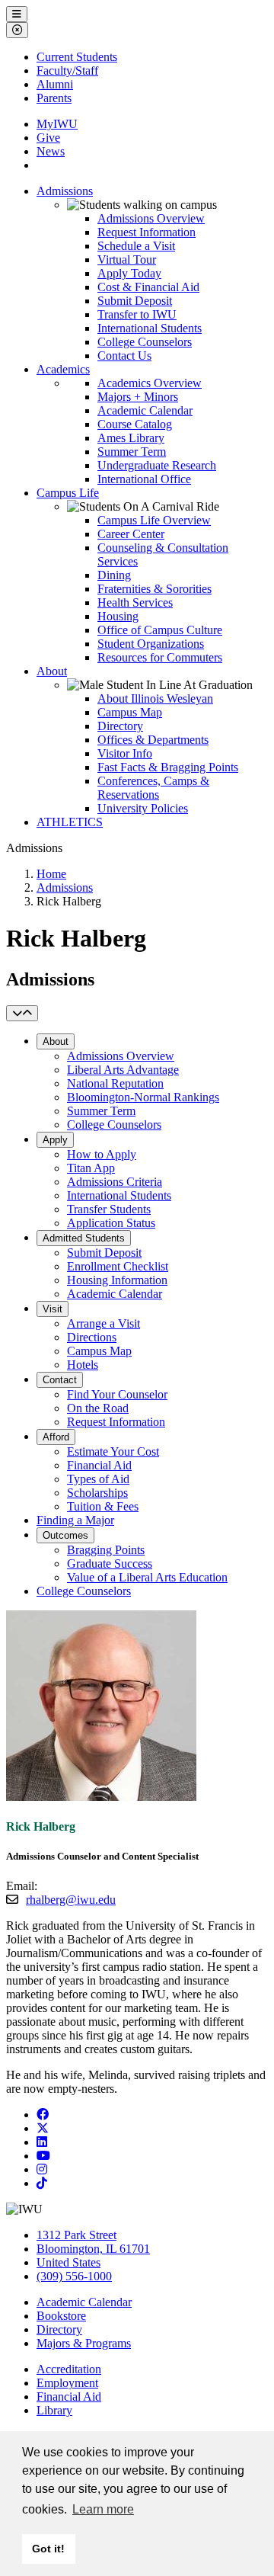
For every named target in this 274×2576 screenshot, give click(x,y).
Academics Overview (150, 383)
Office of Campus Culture (160, 630)
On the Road (98, 1408)
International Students (150, 328)
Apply (55, 1140)
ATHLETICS (70, 822)
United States (68, 2262)
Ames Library (131, 438)
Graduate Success (110, 1564)
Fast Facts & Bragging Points (168, 767)
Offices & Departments (153, 740)
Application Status (111, 1223)
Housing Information (117, 1280)
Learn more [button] (103, 2509)
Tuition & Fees (103, 1506)
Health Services (135, 602)
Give (48, 138)
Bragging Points (106, 1550)
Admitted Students (84, 1238)
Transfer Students (109, 1209)
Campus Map (130, 712)
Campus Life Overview (154, 520)
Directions (92, 1337)
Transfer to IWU (137, 314)
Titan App (91, 1168)
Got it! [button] (48, 2549)
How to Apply (102, 1154)
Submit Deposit (135, 301)
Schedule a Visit (136, 246)
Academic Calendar (145, 410)
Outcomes (65, 1535)
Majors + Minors (138, 397)
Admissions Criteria (115, 1182)
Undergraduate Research (157, 465)
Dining (114, 575)
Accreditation (69, 2369)
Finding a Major (75, 1520)
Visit (53, 1309)
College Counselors (145, 342)
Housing (118, 616)
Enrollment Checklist (118, 1266)
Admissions (65, 191)
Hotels (83, 1365)
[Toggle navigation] (22, 1013)
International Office (144, 479)
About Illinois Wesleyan (155, 698)
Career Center (131, 534)
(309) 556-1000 (74, 2276)
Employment (67, 2383)
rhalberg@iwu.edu (71, 1900)
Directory (120, 726)
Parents (54, 98)
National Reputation (115, 1083)
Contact (60, 1380)
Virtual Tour (127, 260)
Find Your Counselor (117, 1394)
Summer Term (132, 452)
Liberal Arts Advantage (123, 1070)
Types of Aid (98, 1479)
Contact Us (124, 356)
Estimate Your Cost (113, 1451)
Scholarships (97, 1493)
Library (54, 2410)
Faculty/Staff (67, 70)
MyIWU (57, 124)
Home (51, 874)
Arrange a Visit (104, 1323)
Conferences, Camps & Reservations (153, 788)
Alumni (55, 84)
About (52, 671)
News (51, 151)
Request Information (147, 232)
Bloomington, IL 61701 (93, 2249)
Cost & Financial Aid (148, 287)
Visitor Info (125, 753)
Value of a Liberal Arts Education (147, 1577)
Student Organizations (151, 644)
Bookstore (61, 2316)
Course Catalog (135, 424)
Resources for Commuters (160, 657)
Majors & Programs (84, 2343)
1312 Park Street (76, 2235)
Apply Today (129, 273)
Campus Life (68, 493)
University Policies (143, 808)
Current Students (77, 57)
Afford (56, 1437)
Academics (63, 369)
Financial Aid (99, 1465)
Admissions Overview (151, 218)
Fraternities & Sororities (155, 589)
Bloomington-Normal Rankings (143, 1097)
